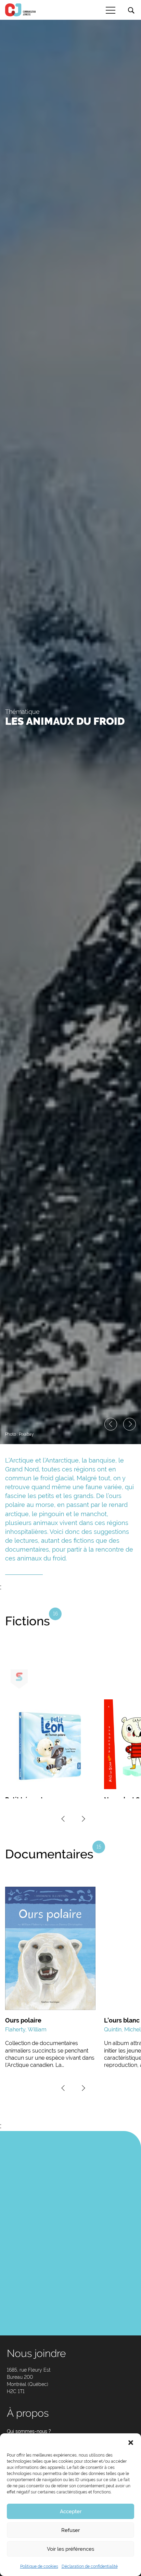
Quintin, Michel (122, 2030)
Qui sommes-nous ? (29, 2431)
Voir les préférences (70, 2549)
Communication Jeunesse (21, 10)
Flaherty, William (26, 2030)
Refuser (70, 2530)
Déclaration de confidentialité (90, 2566)
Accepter (71, 2512)
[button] (131, 2442)
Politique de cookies (39, 2566)
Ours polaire (23, 2020)
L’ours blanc (122, 2020)
